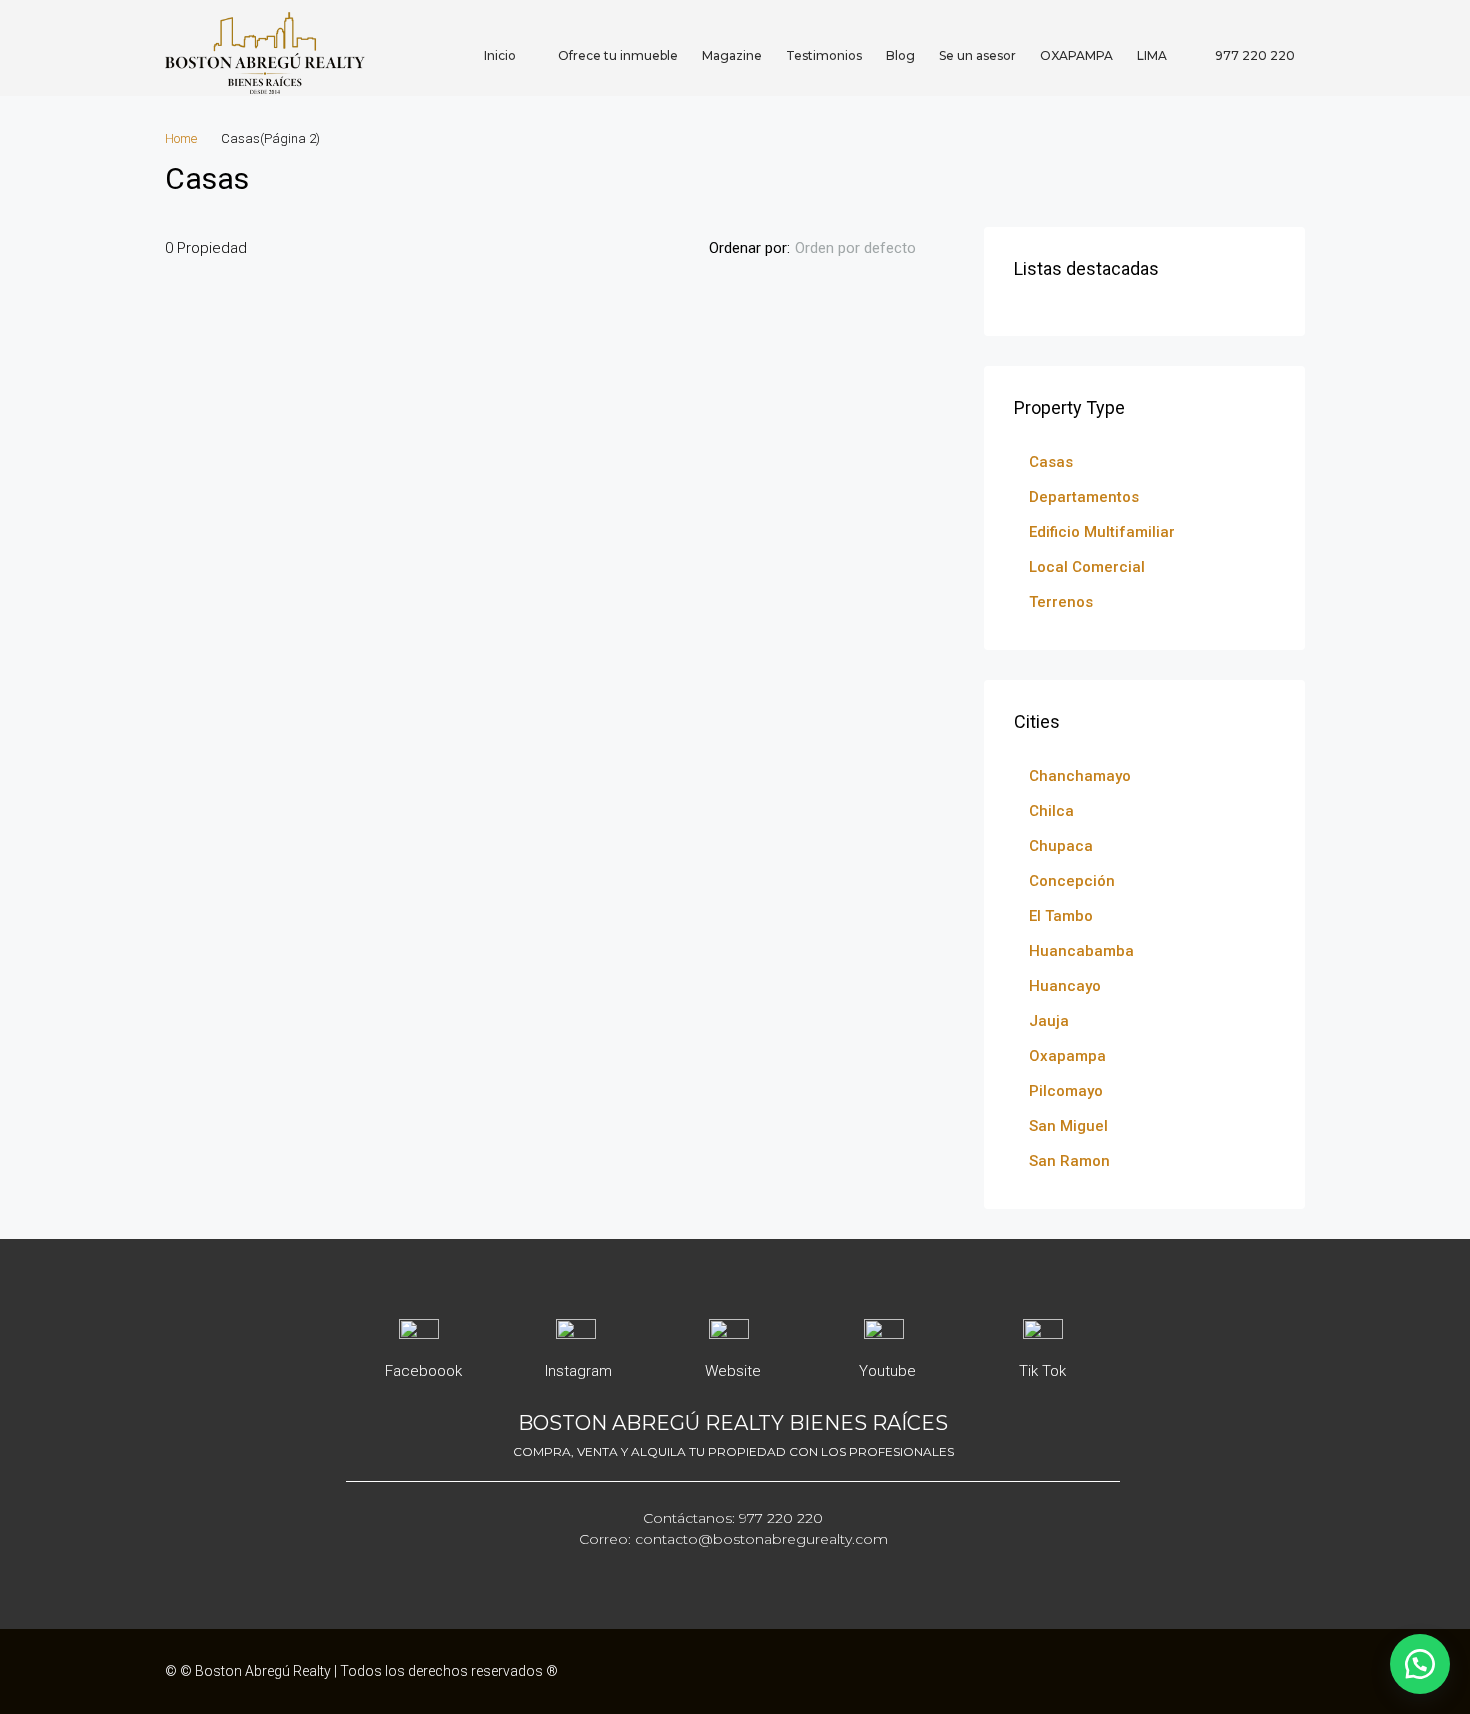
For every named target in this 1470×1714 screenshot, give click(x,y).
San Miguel (1068, 1126)
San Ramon (1069, 1161)
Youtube (887, 1371)
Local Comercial (1087, 567)
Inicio (500, 55)
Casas (1051, 462)
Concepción (1072, 881)
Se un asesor (977, 55)
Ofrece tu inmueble (618, 55)
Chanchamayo (1080, 776)
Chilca (1051, 811)
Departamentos (1084, 497)
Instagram (578, 1371)
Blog (900, 55)
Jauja (1049, 1021)
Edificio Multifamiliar (1102, 532)
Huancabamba (1081, 951)
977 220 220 (1253, 55)
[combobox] (872, 248)
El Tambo (1061, 916)
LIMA (1152, 55)
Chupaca (1061, 846)
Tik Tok (1042, 1371)
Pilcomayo (1066, 1091)
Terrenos (1061, 602)
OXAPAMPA (1076, 55)
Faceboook (423, 1371)
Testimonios (824, 55)
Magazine (732, 55)
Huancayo (1065, 986)
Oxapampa (1067, 1056)
